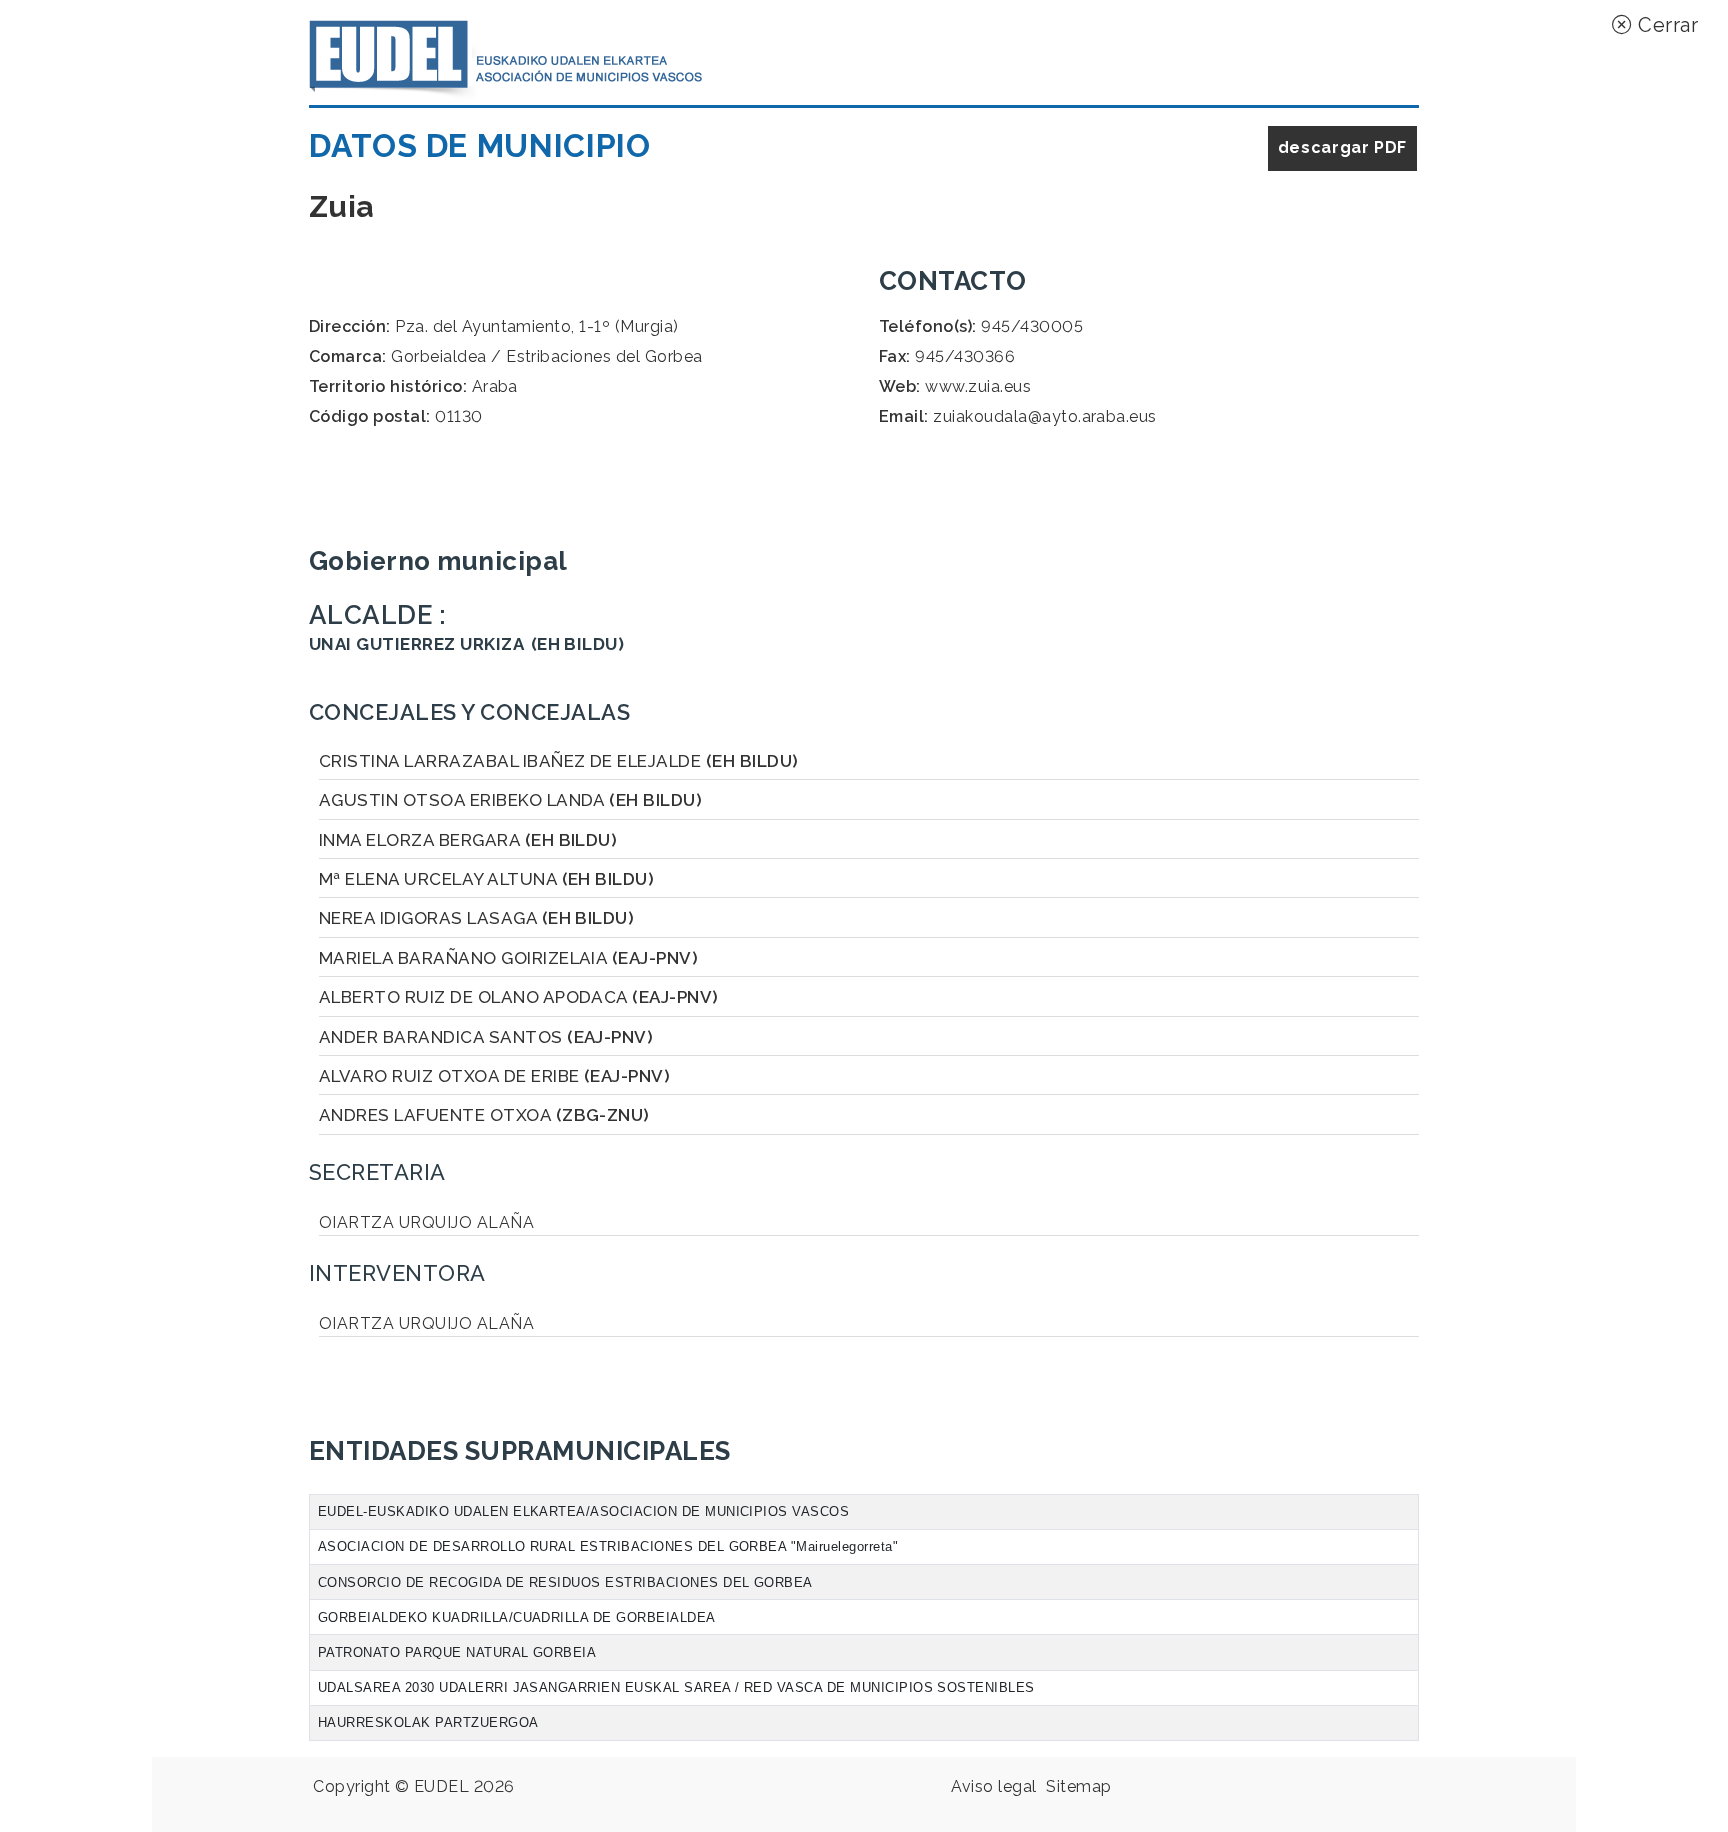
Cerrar (1665, 25)
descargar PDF (1342, 147)
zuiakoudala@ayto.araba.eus (1044, 416)
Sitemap (1078, 1786)
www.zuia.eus (978, 386)
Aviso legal (993, 1786)
